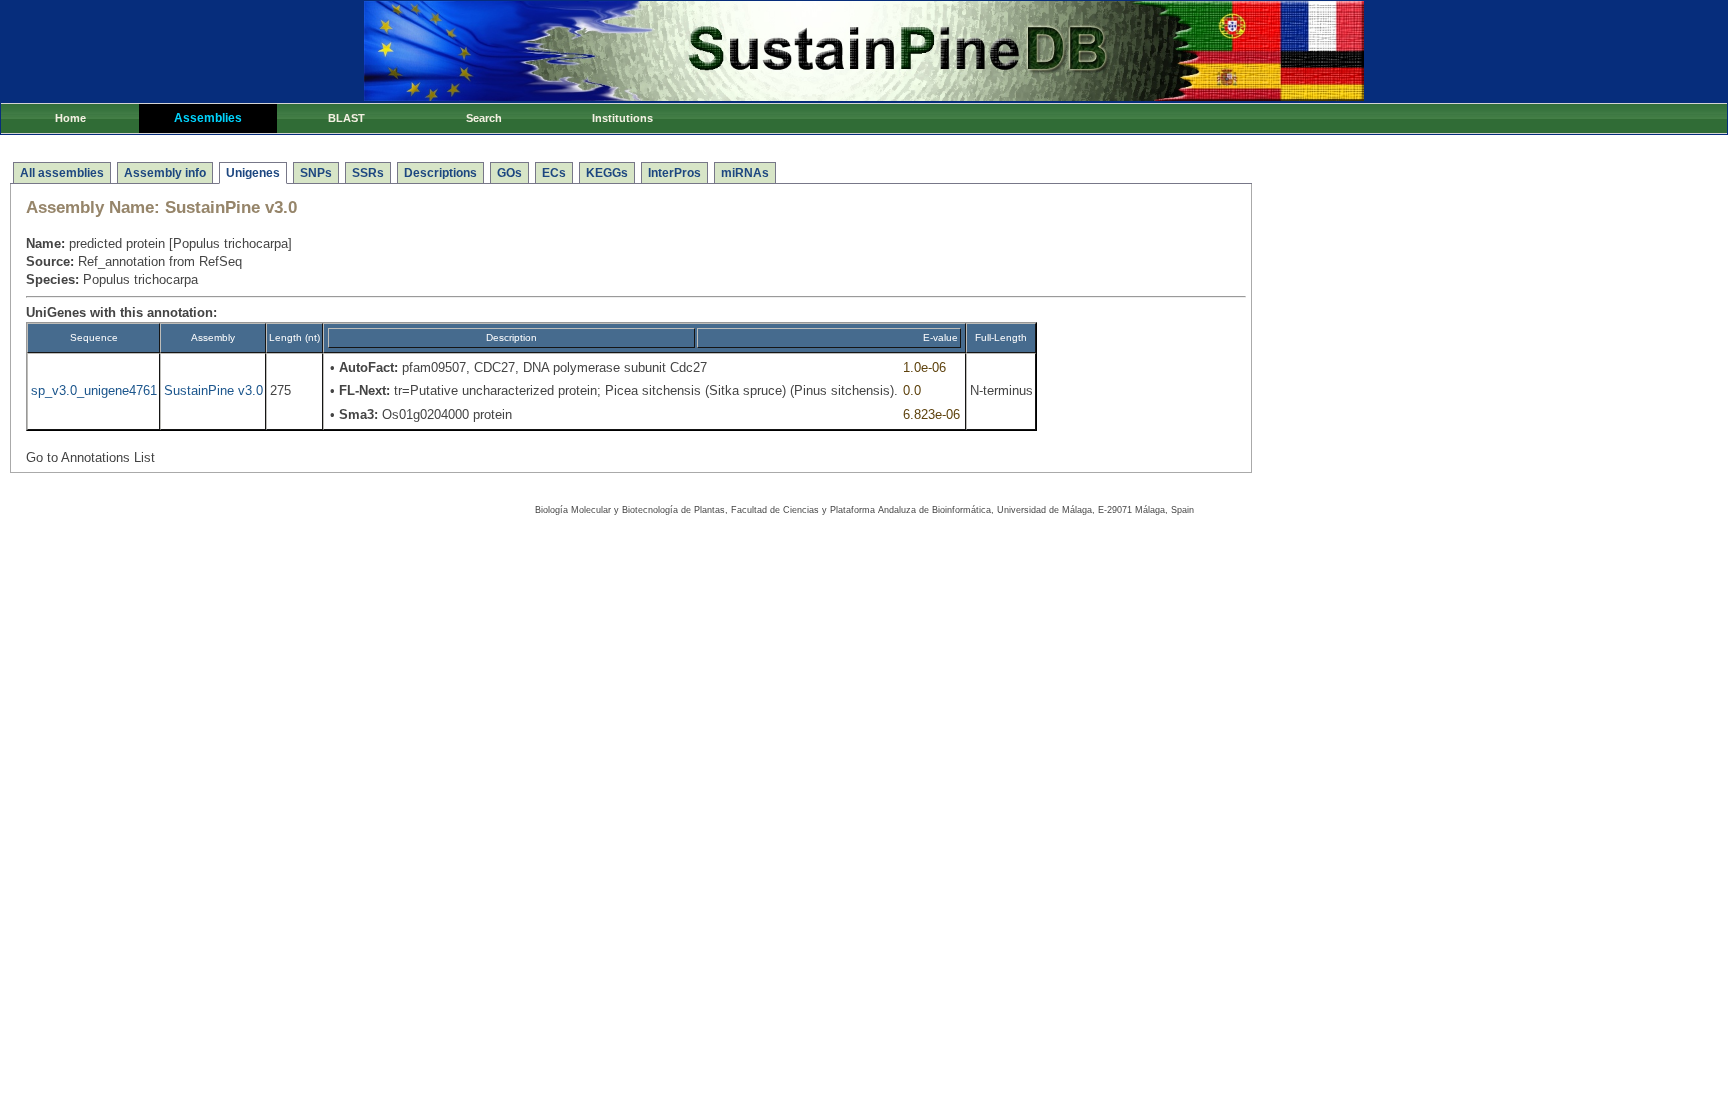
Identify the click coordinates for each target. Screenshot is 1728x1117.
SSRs (368, 173)
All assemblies (62, 173)
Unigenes (253, 173)
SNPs (316, 173)
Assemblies (208, 118)
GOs (509, 173)
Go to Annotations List (90, 457)
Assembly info (165, 173)
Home (70, 118)
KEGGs (607, 173)
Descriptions (440, 173)
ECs (554, 173)
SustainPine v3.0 (213, 390)
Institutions (622, 118)
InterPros (674, 173)
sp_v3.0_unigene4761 (94, 390)
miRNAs (745, 173)
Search (484, 118)
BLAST (346, 118)
